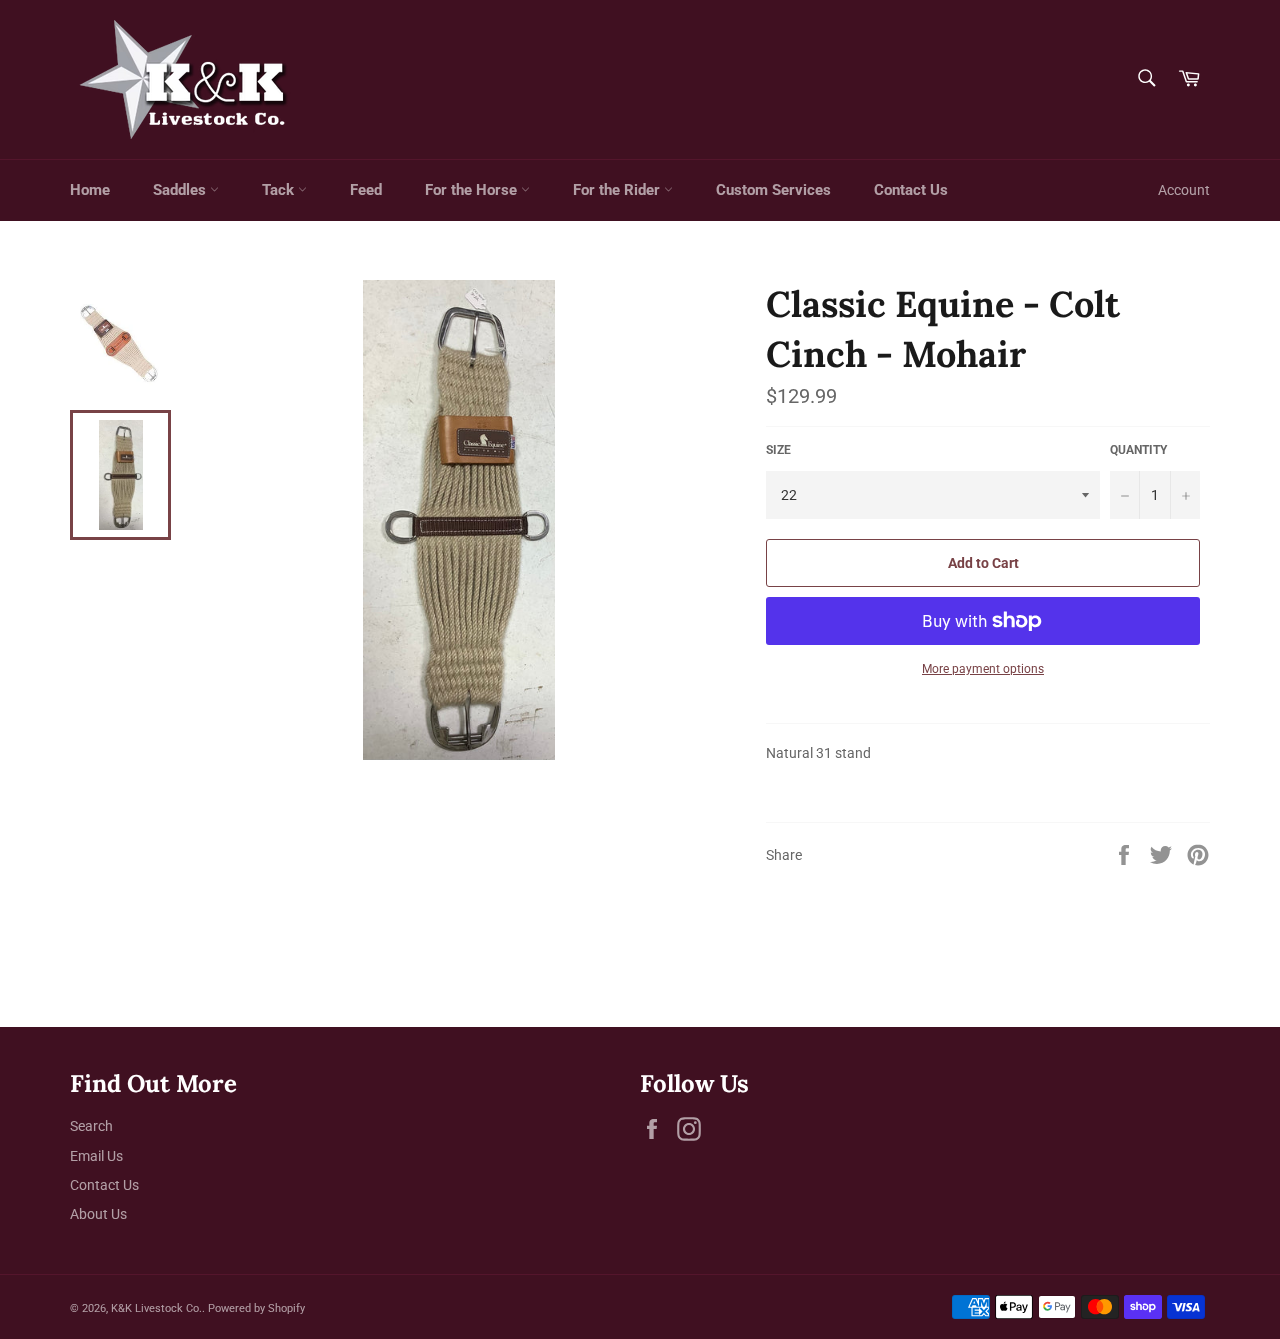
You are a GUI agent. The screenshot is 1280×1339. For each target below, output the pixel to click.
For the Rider (618, 190)
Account (1184, 190)
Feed (366, 190)
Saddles (181, 190)
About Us (98, 1214)
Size (778, 450)
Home (90, 190)
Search (91, 1126)
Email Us (96, 1156)
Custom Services (773, 190)
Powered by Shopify (256, 1308)
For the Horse (473, 190)
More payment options (983, 669)
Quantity (1138, 450)
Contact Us (911, 190)
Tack (280, 190)
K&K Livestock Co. (156, 1308)
